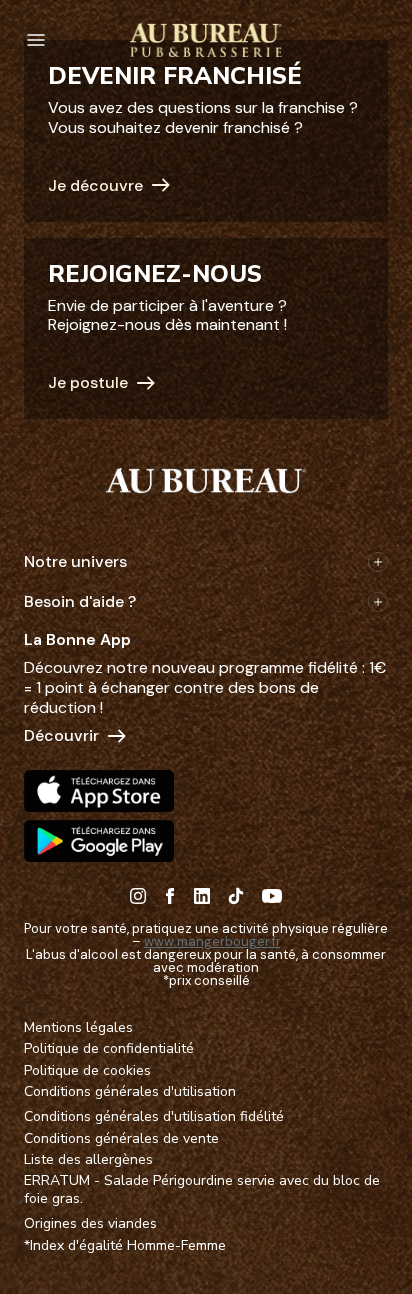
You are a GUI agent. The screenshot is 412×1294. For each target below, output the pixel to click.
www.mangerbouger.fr (212, 941)
